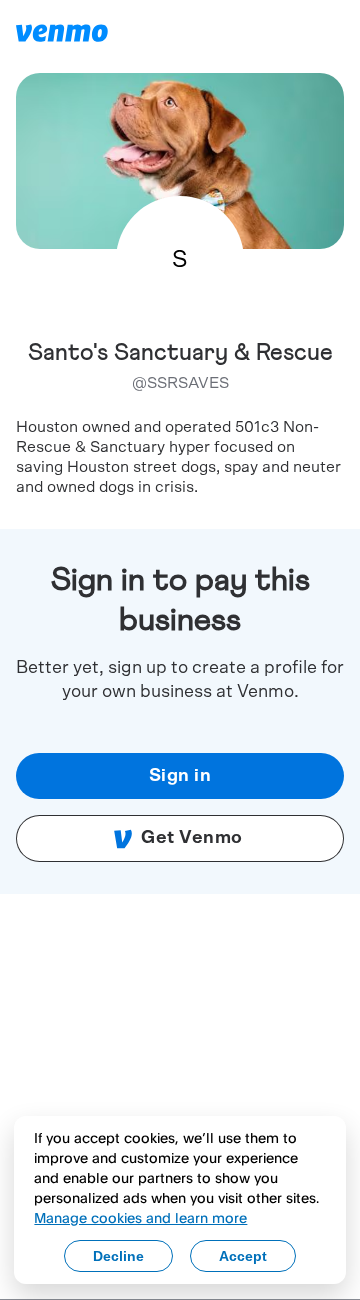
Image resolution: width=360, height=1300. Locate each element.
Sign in (180, 776)
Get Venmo (192, 838)
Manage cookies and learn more (140, 1217)
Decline (118, 1256)
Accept (243, 1256)
